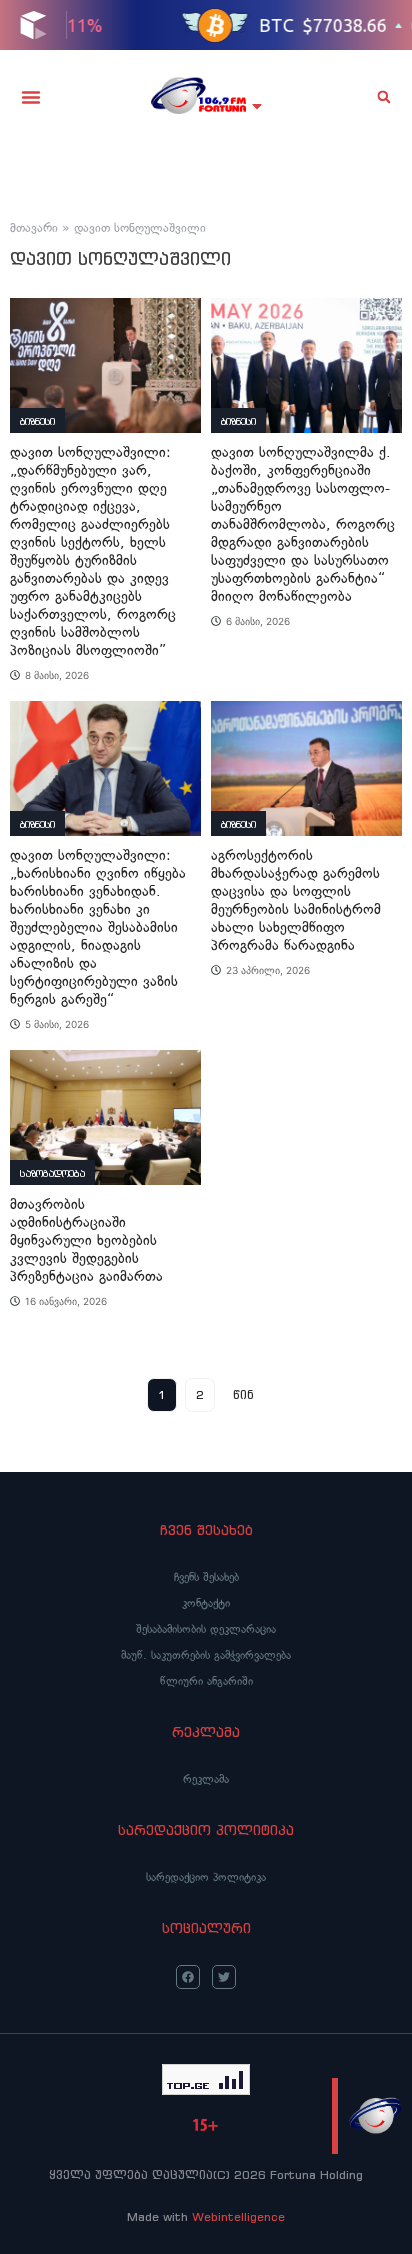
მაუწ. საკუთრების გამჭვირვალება (206, 1655)
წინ (243, 1394)
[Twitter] (224, 1977)
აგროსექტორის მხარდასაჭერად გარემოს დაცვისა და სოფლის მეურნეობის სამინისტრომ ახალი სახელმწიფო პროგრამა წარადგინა (296, 900)
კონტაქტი (206, 1603)
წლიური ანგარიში (206, 1681)
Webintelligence (238, 2216)
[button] (31, 97)
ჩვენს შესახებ (206, 1577)
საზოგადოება (52, 1173)
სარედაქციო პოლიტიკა (206, 1877)
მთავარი (34, 228)
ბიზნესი (37, 421)
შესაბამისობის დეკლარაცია (206, 1629)
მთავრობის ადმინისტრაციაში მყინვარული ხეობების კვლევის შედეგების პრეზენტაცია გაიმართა (86, 1240)
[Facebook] (188, 1977)
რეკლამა (206, 1779)
